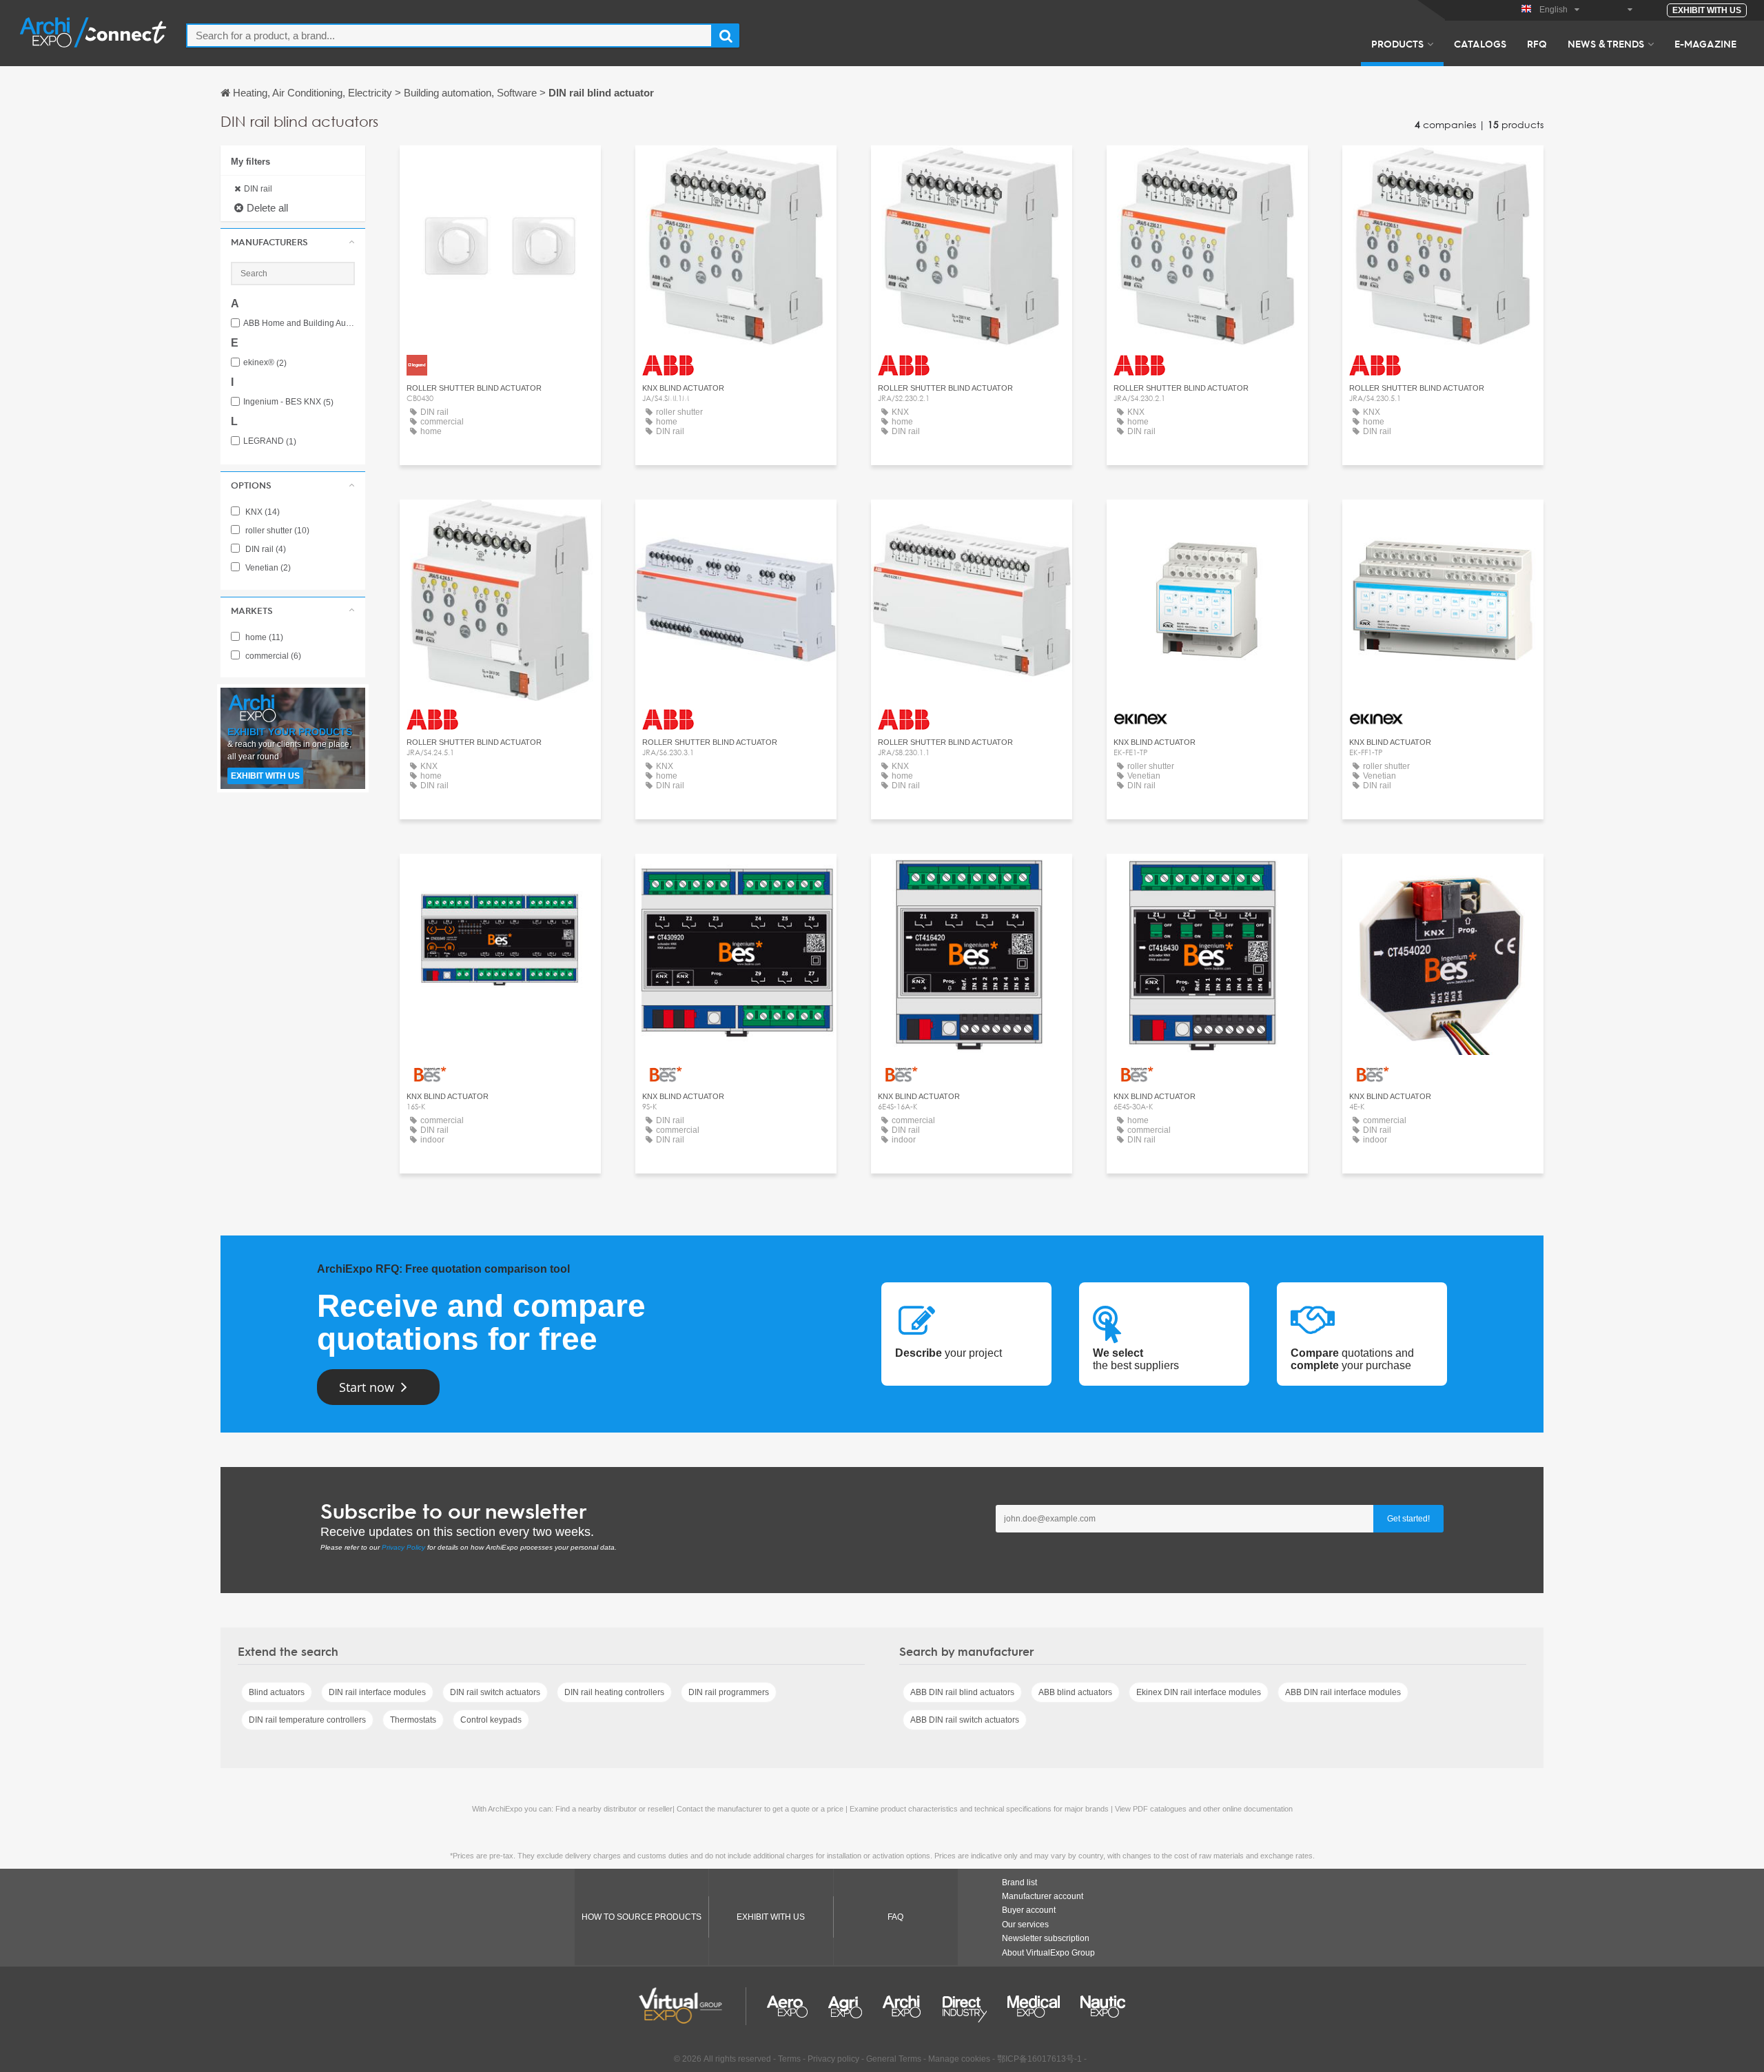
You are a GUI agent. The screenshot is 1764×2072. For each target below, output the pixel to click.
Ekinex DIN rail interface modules (1199, 1692)
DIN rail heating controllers (614, 1692)
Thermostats (413, 1720)
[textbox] (449, 35)
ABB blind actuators (1075, 1692)
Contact (501, 168)
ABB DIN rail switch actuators (965, 1720)
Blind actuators (277, 1692)
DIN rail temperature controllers (307, 1720)
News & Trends (1606, 43)
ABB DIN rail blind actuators (962, 1692)
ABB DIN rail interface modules (1343, 1692)
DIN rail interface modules (377, 1692)
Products (1397, 43)
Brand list (1019, 1883)
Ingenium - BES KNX (288, 402)
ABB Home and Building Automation (299, 324)
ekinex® (265, 363)
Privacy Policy (403, 1547)
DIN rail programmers (729, 1692)
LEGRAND (270, 441)
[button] (293, 242)
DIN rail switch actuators (495, 1692)
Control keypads (491, 1720)
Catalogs (1480, 43)
